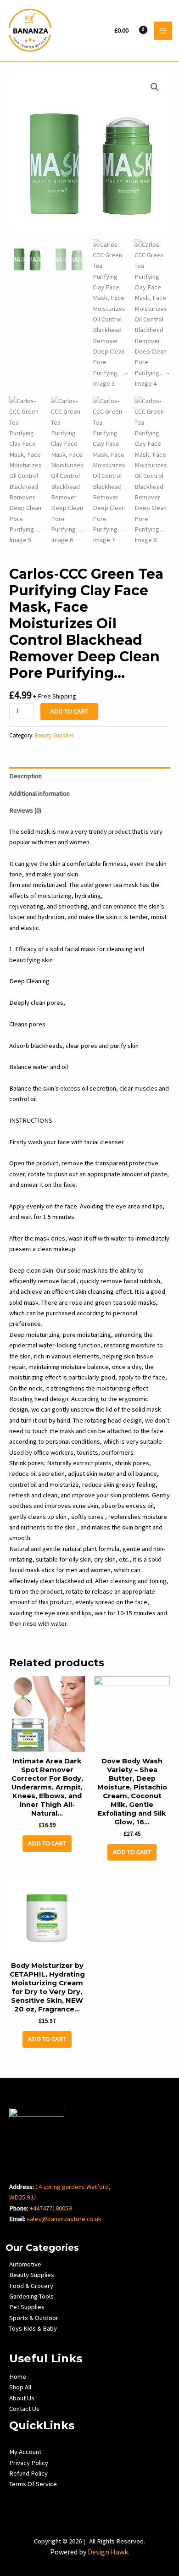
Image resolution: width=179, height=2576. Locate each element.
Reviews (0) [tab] (25, 810)
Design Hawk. (109, 2552)
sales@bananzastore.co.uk (64, 2219)
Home (18, 2377)
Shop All (20, 2387)
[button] (155, 87)
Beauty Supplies (54, 735)
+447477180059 (51, 2208)
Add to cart (69, 711)
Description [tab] (25, 776)
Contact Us (24, 2409)
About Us (22, 2398)
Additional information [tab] (39, 793)
